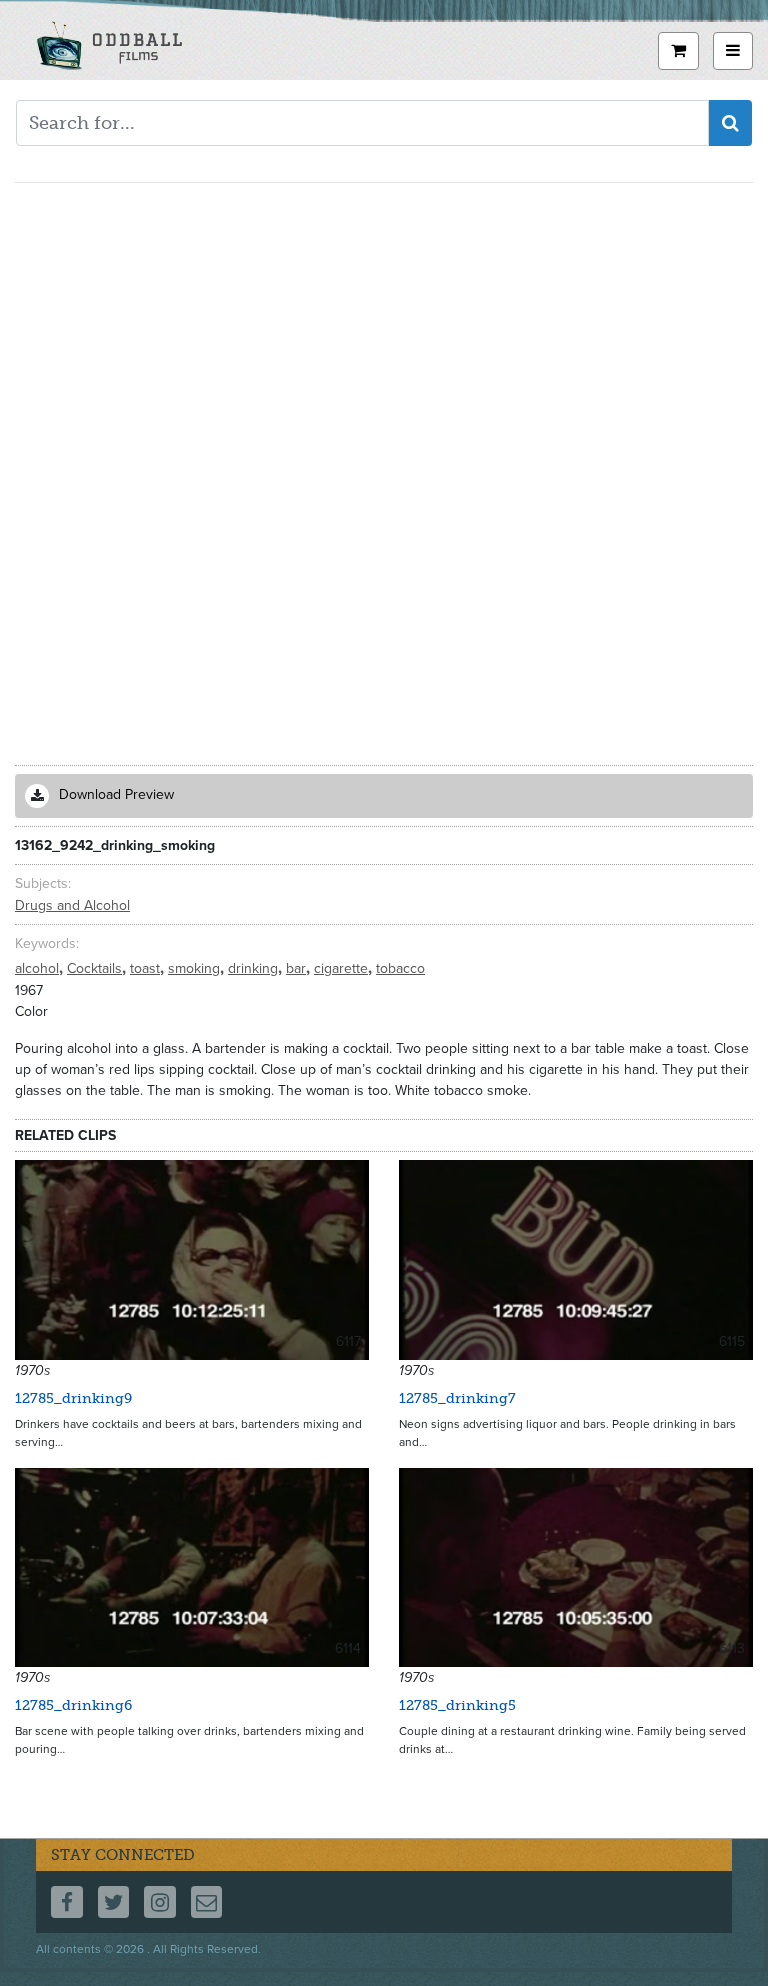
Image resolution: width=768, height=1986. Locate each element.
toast (147, 968)
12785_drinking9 (73, 1398)
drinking (255, 968)
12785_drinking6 (73, 1705)
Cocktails (96, 968)
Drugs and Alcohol (72, 905)
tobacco (400, 968)
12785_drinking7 (457, 1398)
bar (298, 968)
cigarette (343, 968)
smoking (196, 968)
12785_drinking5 (457, 1705)
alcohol (39, 968)
